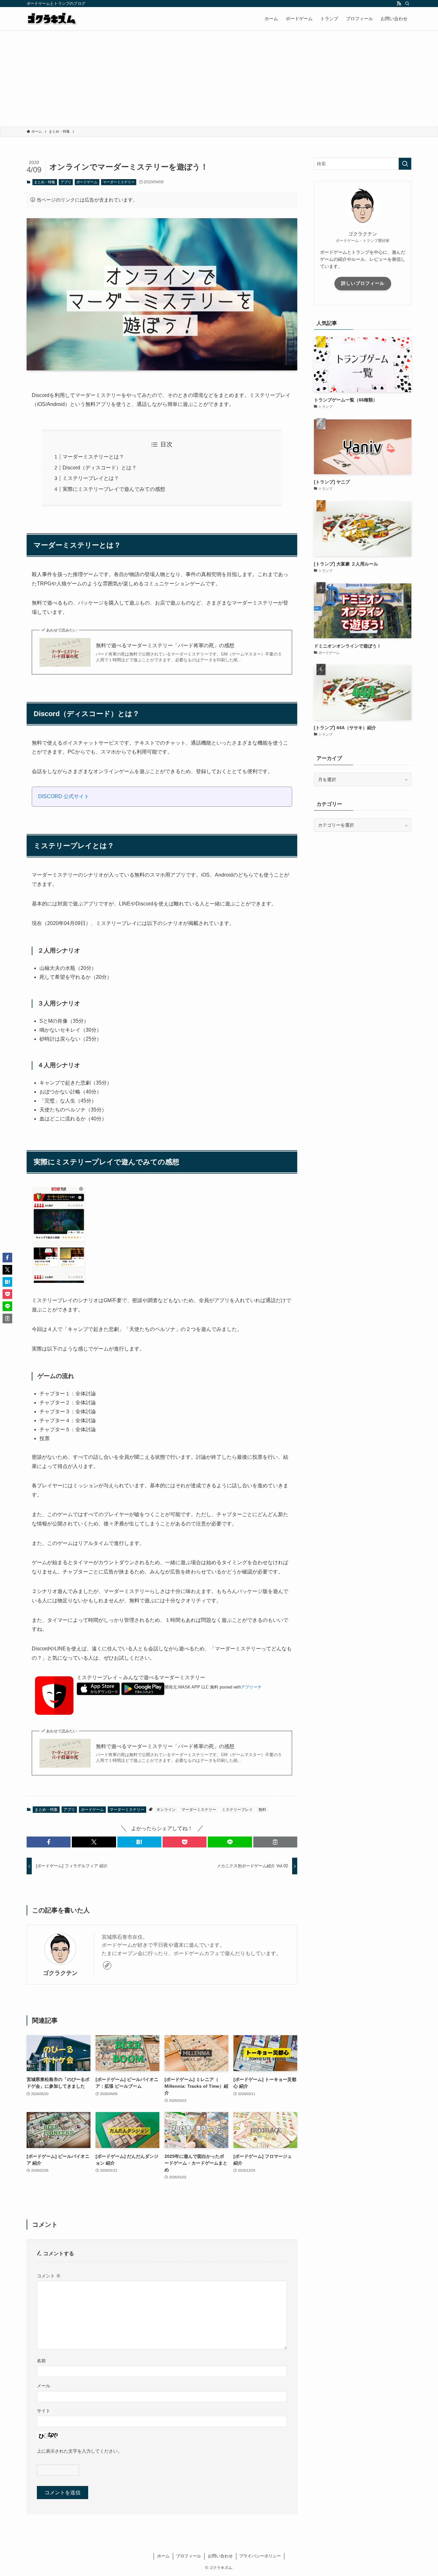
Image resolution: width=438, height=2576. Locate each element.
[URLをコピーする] (275, 1842)
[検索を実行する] (405, 164)
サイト (44, 2411)
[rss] (399, 4)
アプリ (66, 182)
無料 (262, 1810)
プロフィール (189, 2556)
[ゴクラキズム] (52, 19)
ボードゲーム (87, 182)
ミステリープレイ (237, 1810)
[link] (107, 1965)
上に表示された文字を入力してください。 (80, 2451)
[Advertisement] (219, 78)
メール (44, 2386)
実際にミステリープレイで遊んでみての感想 (114, 489)
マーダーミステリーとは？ (93, 457)
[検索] (407, 4)
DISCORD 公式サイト (64, 796)
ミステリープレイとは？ (91, 478)
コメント (49, 2276)
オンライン (166, 1810)
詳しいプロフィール (363, 283)
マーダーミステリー (119, 182)
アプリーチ (251, 1687)
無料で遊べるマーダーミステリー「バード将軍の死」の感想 (165, 645)
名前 (41, 2361)
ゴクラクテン (60, 1973)
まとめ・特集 (45, 182)
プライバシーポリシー (260, 2556)
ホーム (163, 2556)
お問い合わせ (220, 2556)
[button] (49, 1842)
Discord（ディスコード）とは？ (100, 468)
